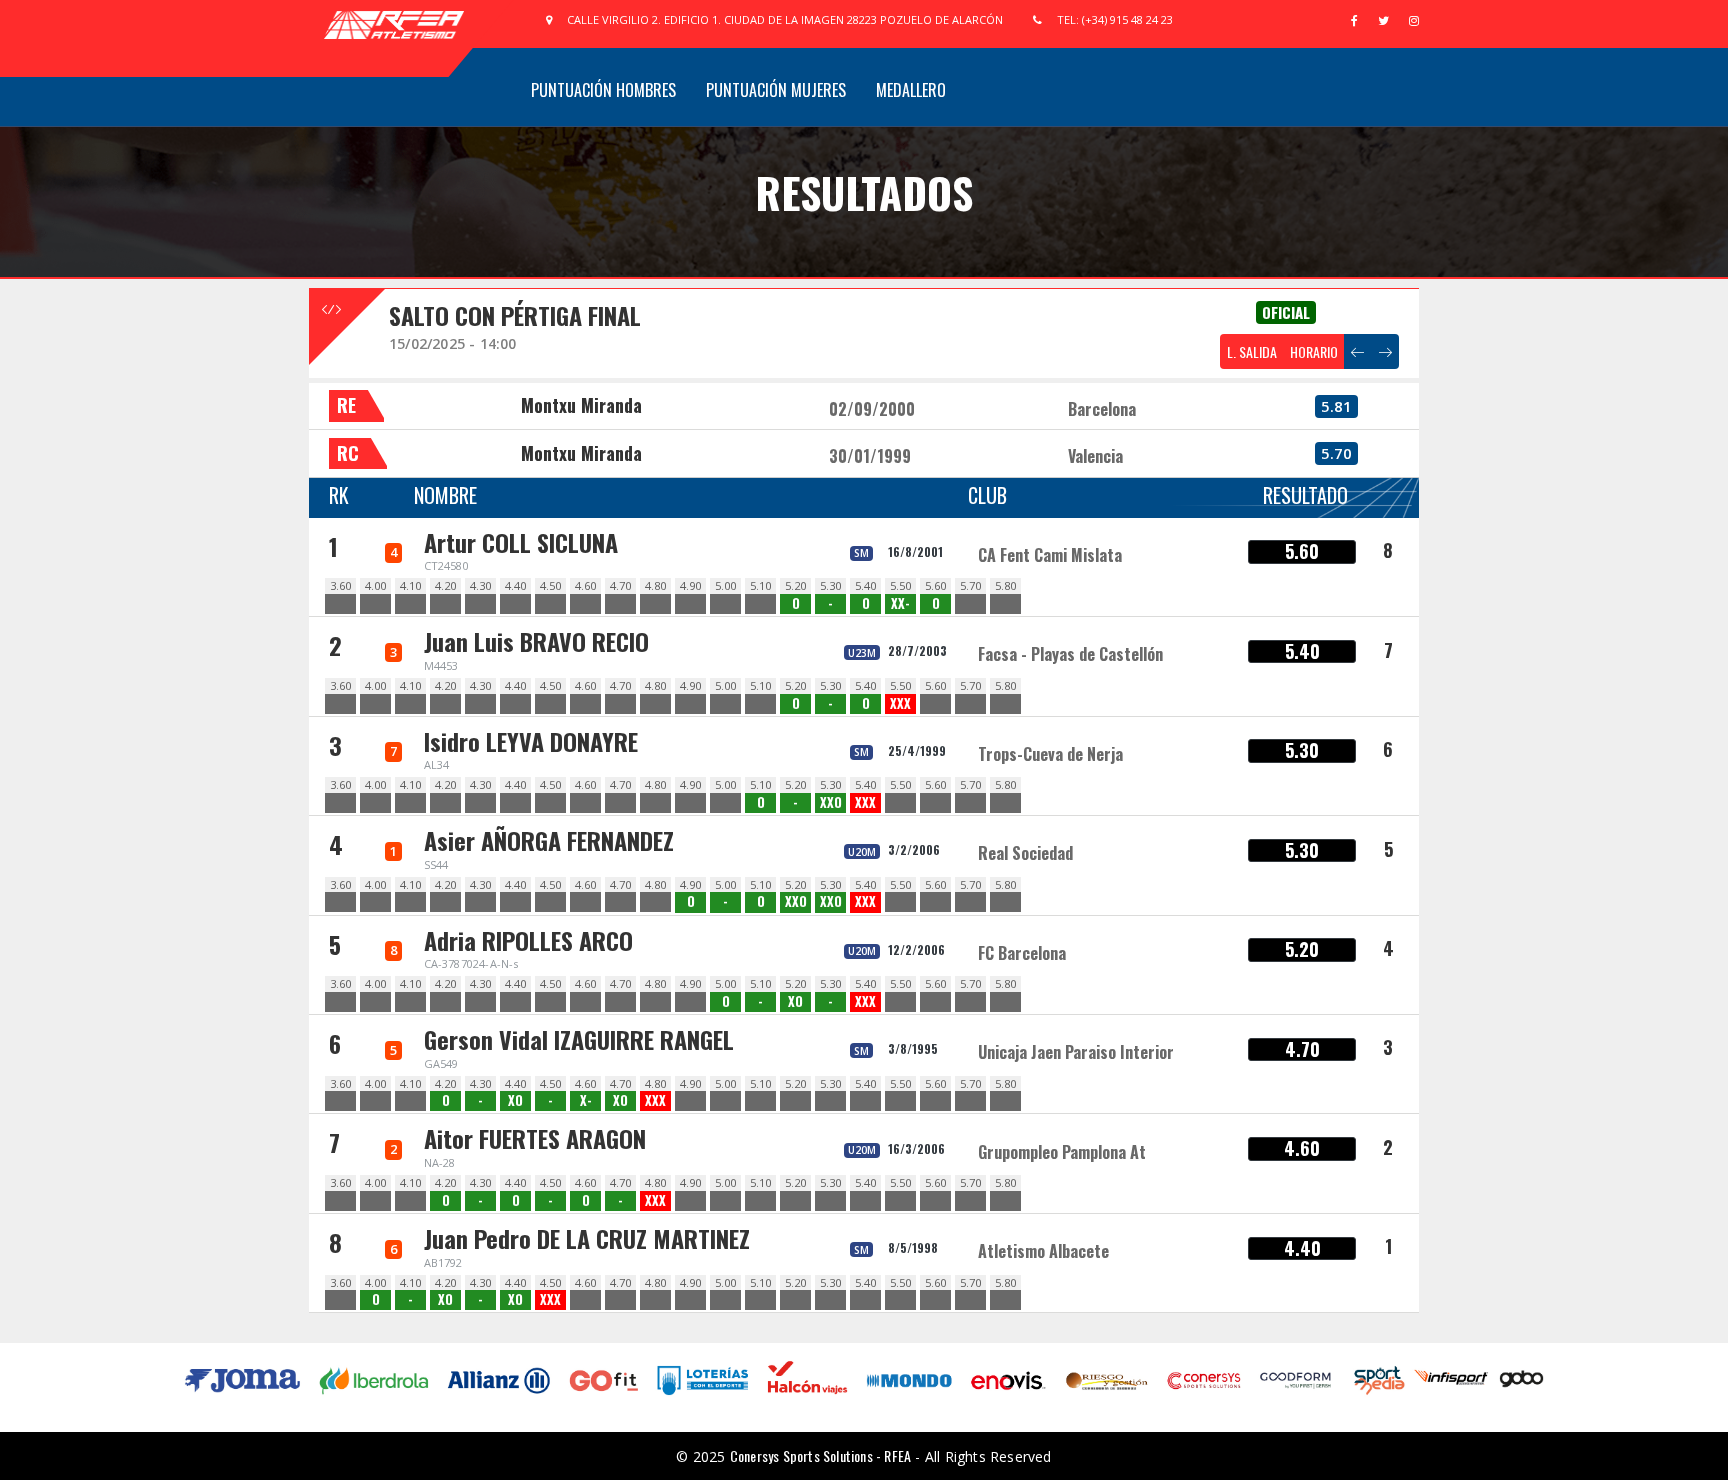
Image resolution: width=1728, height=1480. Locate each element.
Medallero (911, 90)
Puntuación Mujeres (776, 90)
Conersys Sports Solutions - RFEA (820, 1455)
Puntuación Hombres (603, 90)
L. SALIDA (1252, 351)
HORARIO (1314, 351)
